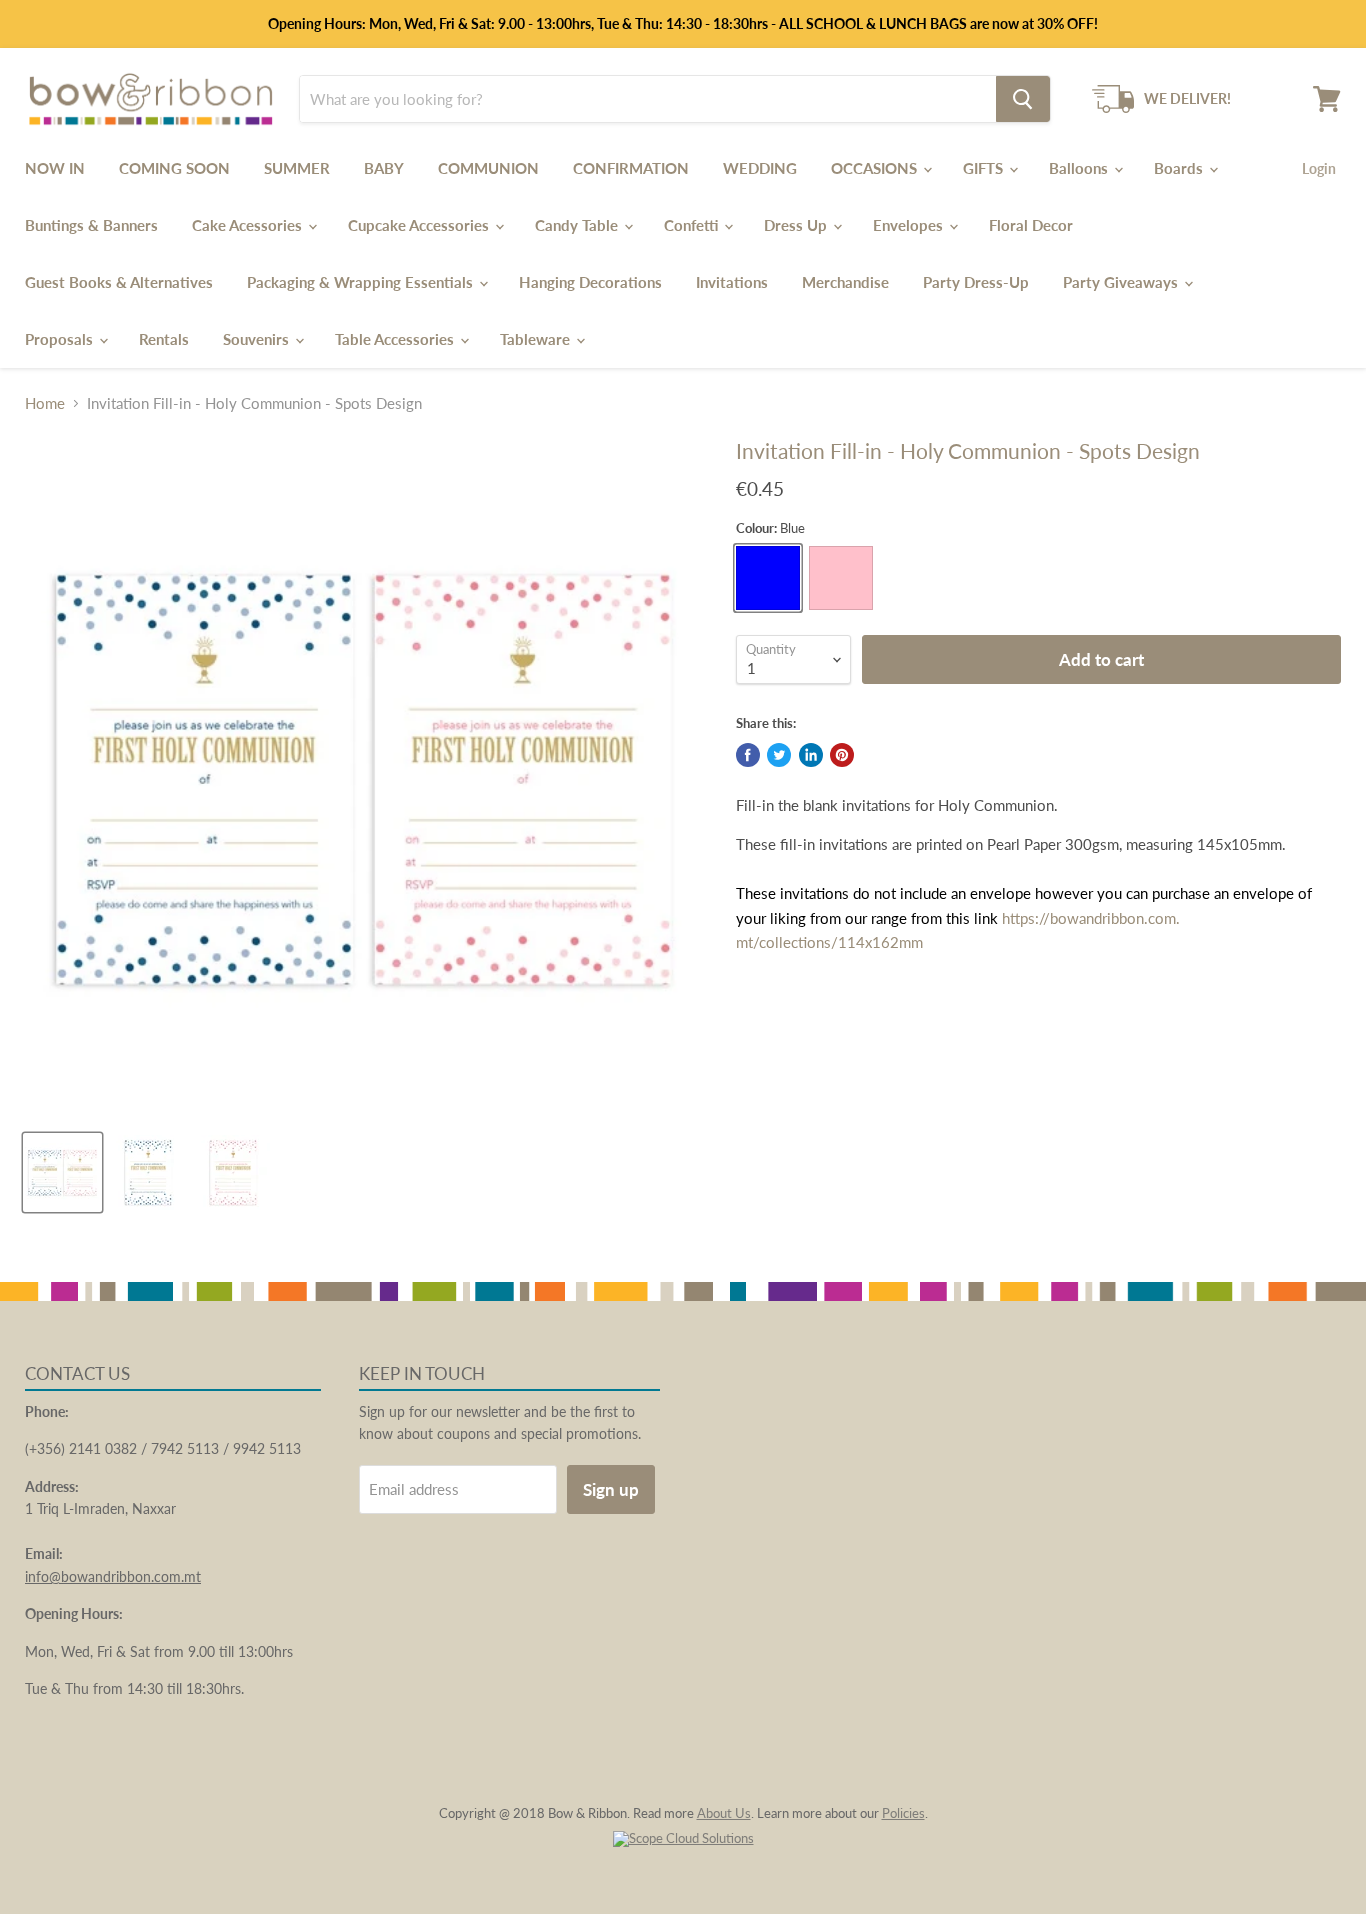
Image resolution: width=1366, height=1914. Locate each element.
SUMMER (297, 168)
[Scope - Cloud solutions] (683, 1838)
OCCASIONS (876, 168)
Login (1319, 168)
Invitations (732, 282)
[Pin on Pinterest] (842, 755)
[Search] (1023, 99)
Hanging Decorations (590, 282)
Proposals (61, 339)
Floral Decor (1031, 225)
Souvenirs (258, 339)
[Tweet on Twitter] (779, 755)
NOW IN (55, 168)
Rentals (164, 339)
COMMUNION (488, 168)
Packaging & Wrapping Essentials (362, 282)
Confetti (693, 225)
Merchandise (845, 282)
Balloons (1080, 168)
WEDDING (760, 168)
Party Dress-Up (976, 282)
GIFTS (985, 168)
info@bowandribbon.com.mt (113, 1576)
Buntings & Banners (91, 225)
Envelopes (910, 225)
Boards (1180, 168)
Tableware (537, 339)
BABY (384, 168)
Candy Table (578, 225)
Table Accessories (396, 339)
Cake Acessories (249, 225)
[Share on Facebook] (748, 755)
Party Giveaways (1122, 282)
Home (45, 403)
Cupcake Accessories (420, 225)
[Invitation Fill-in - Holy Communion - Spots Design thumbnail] (62, 1172)
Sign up (611, 1489)
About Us (724, 1813)
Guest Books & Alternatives (119, 282)
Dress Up (797, 225)
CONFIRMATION (631, 168)
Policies (903, 1813)
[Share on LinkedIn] (811, 755)
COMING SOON (174, 168)
